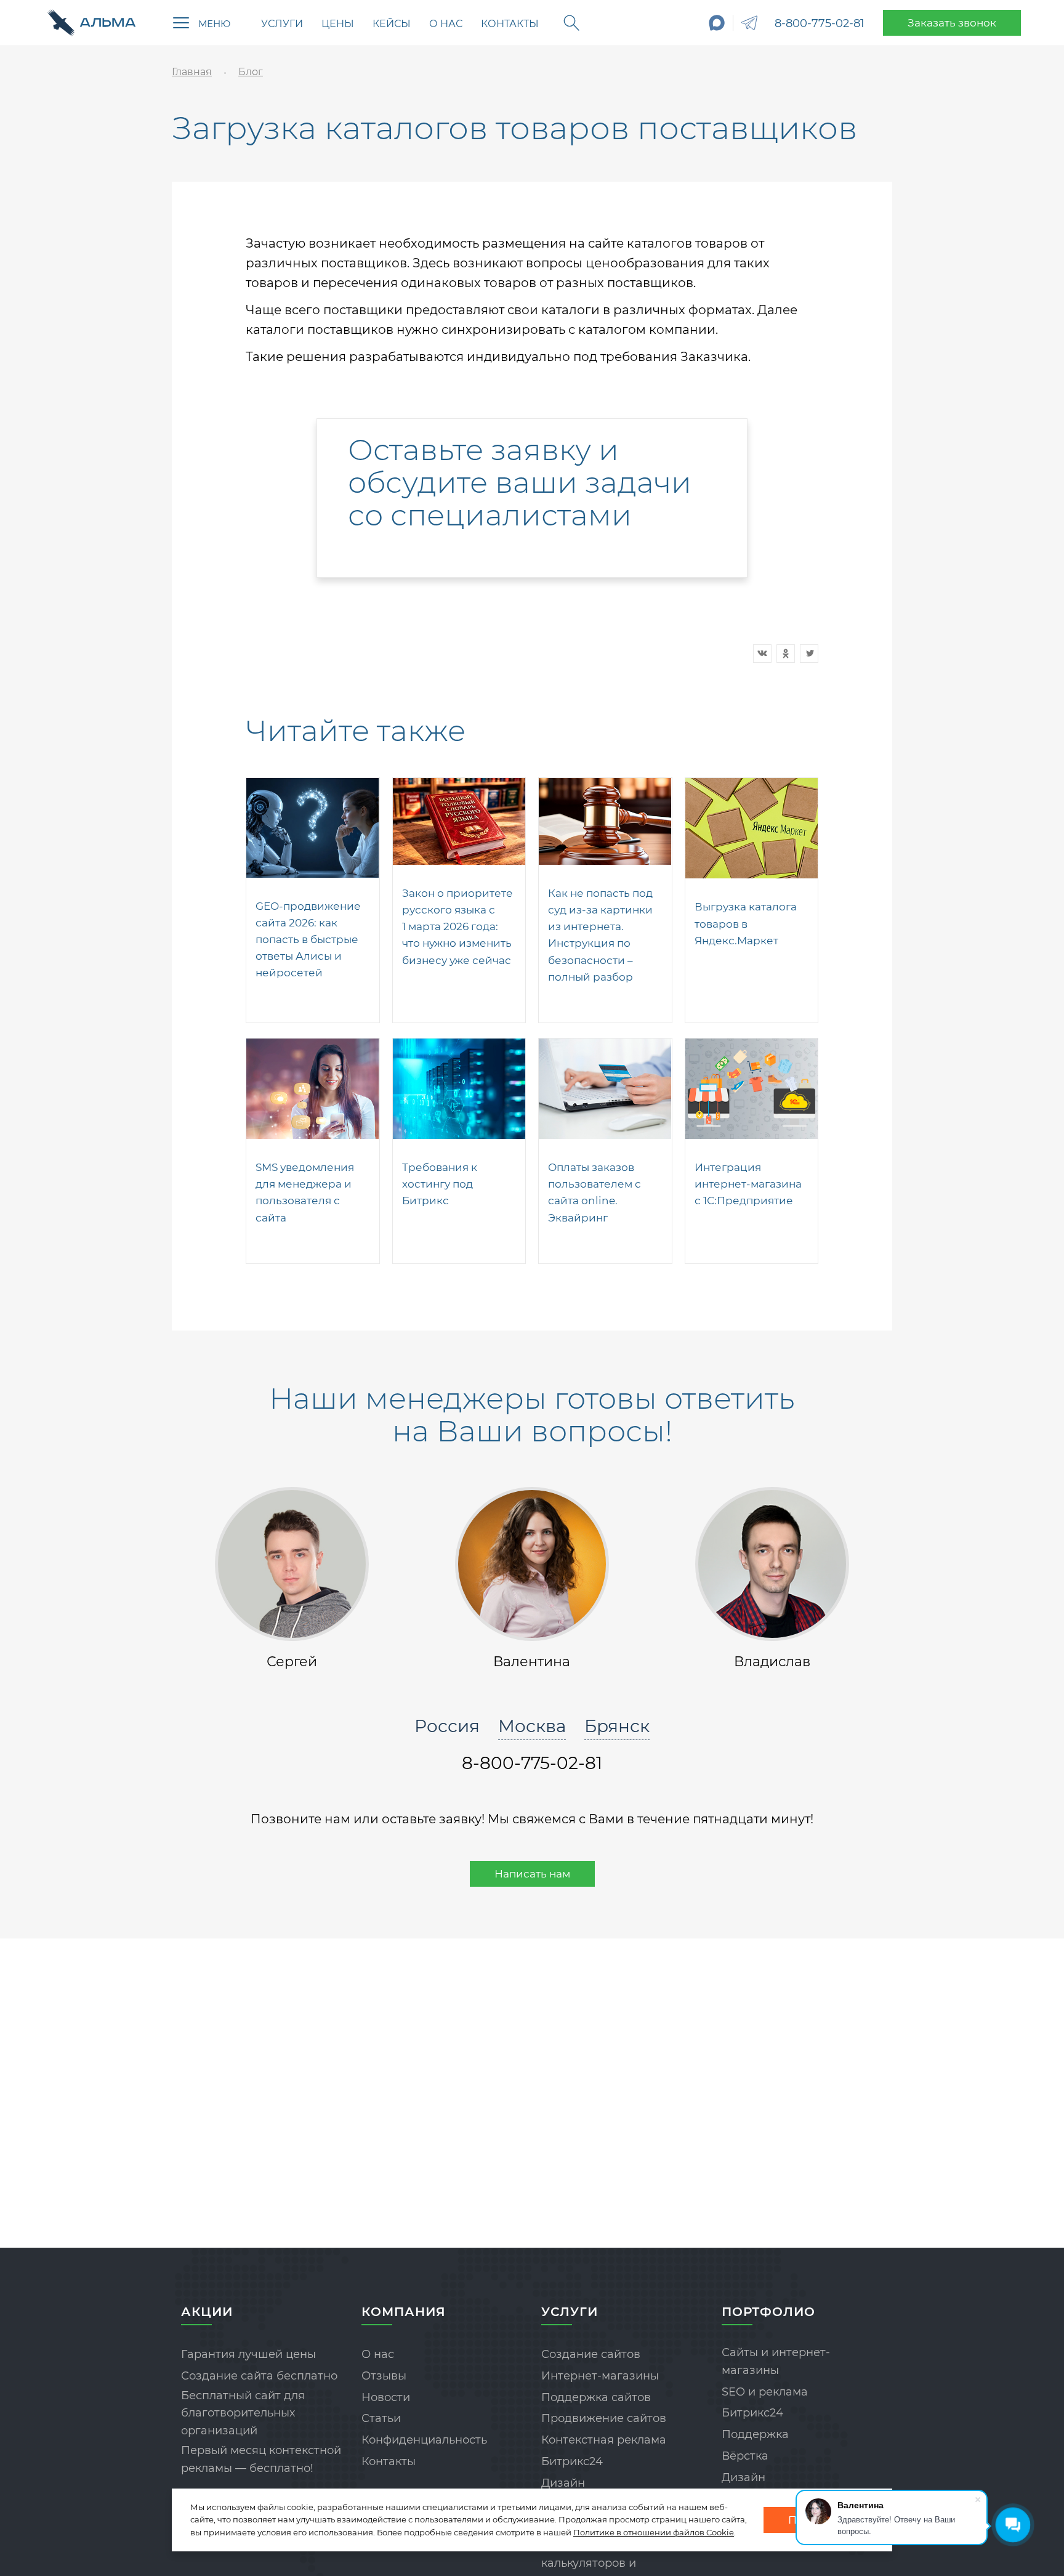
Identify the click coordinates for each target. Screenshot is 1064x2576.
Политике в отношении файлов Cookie (654, 2532)
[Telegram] (749, 23)
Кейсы (392, 24)
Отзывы (384, 2376)
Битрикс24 (572, 2461)
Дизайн (563, 2483)
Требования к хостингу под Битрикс (440, 1184)
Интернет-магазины (600, 2376)
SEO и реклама (765, 2392)
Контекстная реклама (604, 2440)
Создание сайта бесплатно (259, 2376)
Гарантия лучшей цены (248, 2354)
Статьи (381, 2418)
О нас (446, 24)
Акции (207, 2312)
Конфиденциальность (424, 2440)
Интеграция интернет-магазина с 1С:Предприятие (748, 1184)
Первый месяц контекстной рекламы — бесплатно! (261, 2459)
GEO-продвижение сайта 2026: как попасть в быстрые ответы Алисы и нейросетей (308, 940)
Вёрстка (745, 2456)
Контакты (510, 24)
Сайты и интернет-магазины (776, 2361)
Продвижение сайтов (604, 2418)
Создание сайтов (591, 2354)
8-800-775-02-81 (820, 23)
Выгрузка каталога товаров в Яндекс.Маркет (746, 923)
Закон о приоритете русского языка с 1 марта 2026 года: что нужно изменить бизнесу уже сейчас (457, 927)
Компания (404, 2312)
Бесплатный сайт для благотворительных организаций (243, 2413)
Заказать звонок (952, 23)
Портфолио (768, 2312)
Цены (338, 24)
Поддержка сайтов (596, 2397)
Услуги (282, 24)
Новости (386, 2397)
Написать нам (532, 1874)
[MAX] (717, 23)
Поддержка (755, 2434)
